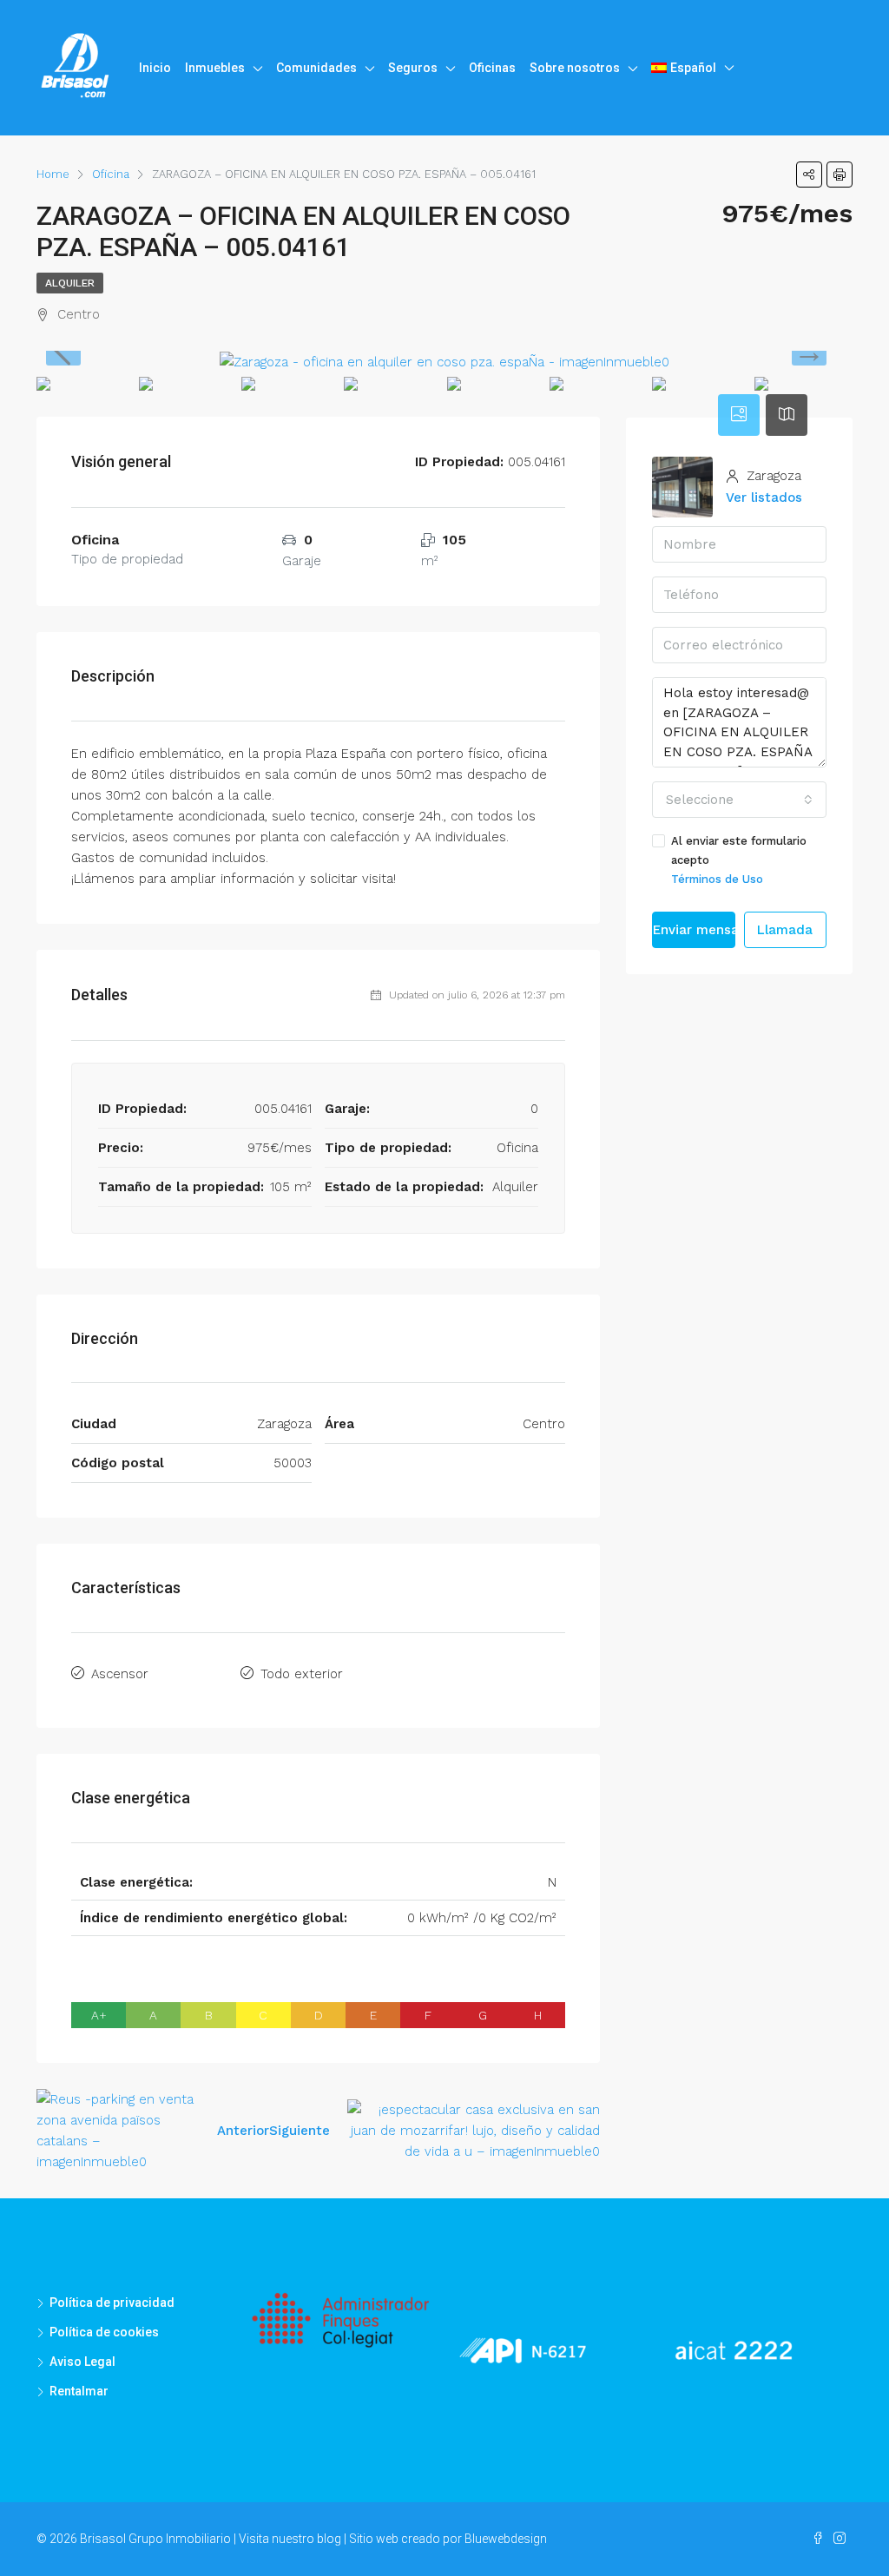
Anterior (243, 2131)
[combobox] (739, 800)
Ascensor (120, 1674)
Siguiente (300, 2131)
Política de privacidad (112, 2303)
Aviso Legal (82, 2362)
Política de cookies (104, 2332)
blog (329, 2539)
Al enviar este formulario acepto (739, 860)
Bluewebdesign (506, 2539)
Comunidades (316, 68)
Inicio (155, 68)
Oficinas (492, 68)
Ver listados (764, 497)
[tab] (739, 415)
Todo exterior (302, 1674)
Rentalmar (79, 2391)
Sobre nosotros (575, 68)
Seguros (413, 68)
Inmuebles (215, 68)
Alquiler (70, 283)
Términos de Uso (717, 879)
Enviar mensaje (694, 930)
